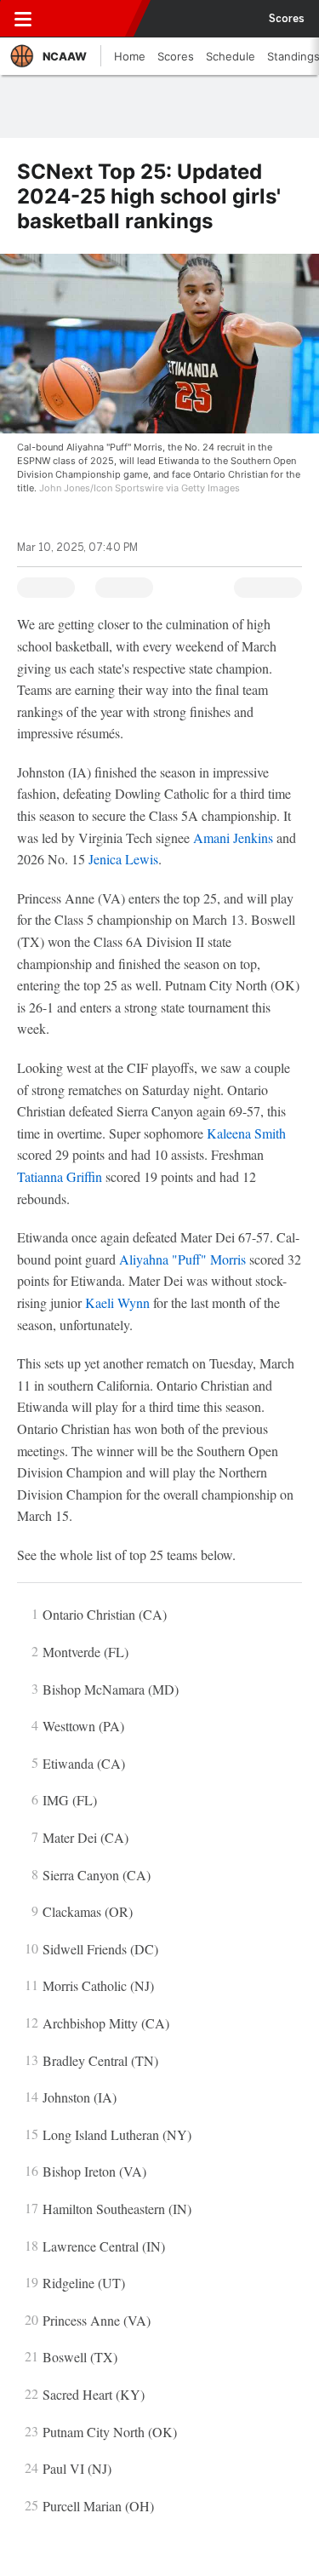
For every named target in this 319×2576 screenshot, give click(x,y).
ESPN (91, 19)
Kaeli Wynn (117, 1302)
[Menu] (23, 19)
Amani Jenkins (233, 838)
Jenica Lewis (123, 859)
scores (287, 19)
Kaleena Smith (246, 1133)
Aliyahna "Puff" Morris (182, 1259)
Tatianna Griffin (60, 1176)
